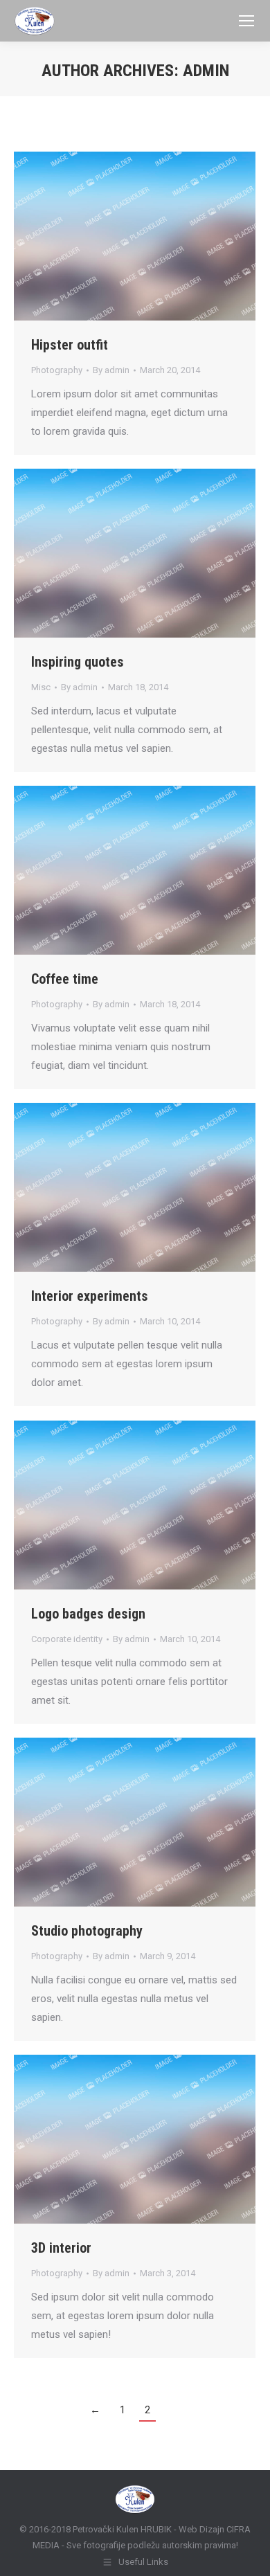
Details (172, 236)
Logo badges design (88, 1614)
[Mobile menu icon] (246, 21)
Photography (57, 370)
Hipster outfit (70, 345)
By (111, 370)
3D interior (61, 2248)
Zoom (135, 236)
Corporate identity (67, 1639)
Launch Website (98, 236)
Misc (41, 687)
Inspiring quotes (78, 662)
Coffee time (65, 979)
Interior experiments (90, 1296)
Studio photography (87, 1931)
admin (206, 71)
